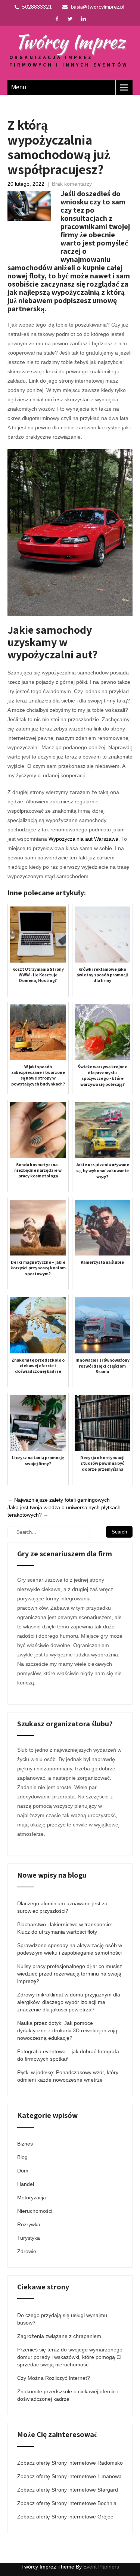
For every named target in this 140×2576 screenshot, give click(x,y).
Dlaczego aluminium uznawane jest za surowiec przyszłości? (62, 1907)
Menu (19, 87)
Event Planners (101, 2567)
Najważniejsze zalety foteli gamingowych (59, 1500)
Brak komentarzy (72, 184)
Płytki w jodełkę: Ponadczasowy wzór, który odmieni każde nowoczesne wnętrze (68, 2076)
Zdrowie (27, 2251)
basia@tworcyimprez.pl (98, 7)
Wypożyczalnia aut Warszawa (83, 839)
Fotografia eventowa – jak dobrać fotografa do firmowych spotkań (68, 2055)
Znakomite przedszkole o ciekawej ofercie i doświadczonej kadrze (68, 2395)
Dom (23, 2171)
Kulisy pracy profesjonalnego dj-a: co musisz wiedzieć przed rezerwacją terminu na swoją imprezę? (70, 1974)
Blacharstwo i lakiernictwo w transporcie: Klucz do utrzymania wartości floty (65, 1928)
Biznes (25, 2144)
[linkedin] (83, 19)
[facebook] (57, 19)
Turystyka (29, 2238)
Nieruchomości (35, 2211)
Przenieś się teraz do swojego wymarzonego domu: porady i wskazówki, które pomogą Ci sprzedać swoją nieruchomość (70, 2357)
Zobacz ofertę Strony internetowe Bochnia (67, 2503)
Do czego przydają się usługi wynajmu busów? (62, 2319)
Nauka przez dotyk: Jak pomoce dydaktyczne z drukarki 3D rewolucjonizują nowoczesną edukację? (67, 2030)
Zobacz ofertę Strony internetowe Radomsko (70, 2463)
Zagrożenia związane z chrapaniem (59, 2336)
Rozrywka (29, 2224)
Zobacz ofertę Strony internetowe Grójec (65, 2517)
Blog (22, 2157)
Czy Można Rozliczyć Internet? (54, 2378)
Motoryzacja (32, 2197)
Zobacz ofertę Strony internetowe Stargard (68, 2490)
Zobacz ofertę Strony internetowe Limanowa (69, 2476)
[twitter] (70, 19)
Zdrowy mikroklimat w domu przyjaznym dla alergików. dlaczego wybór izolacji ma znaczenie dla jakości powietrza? (69, 2002)
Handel (26, 2184)
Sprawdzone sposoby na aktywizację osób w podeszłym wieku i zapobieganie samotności (70, 1949)
